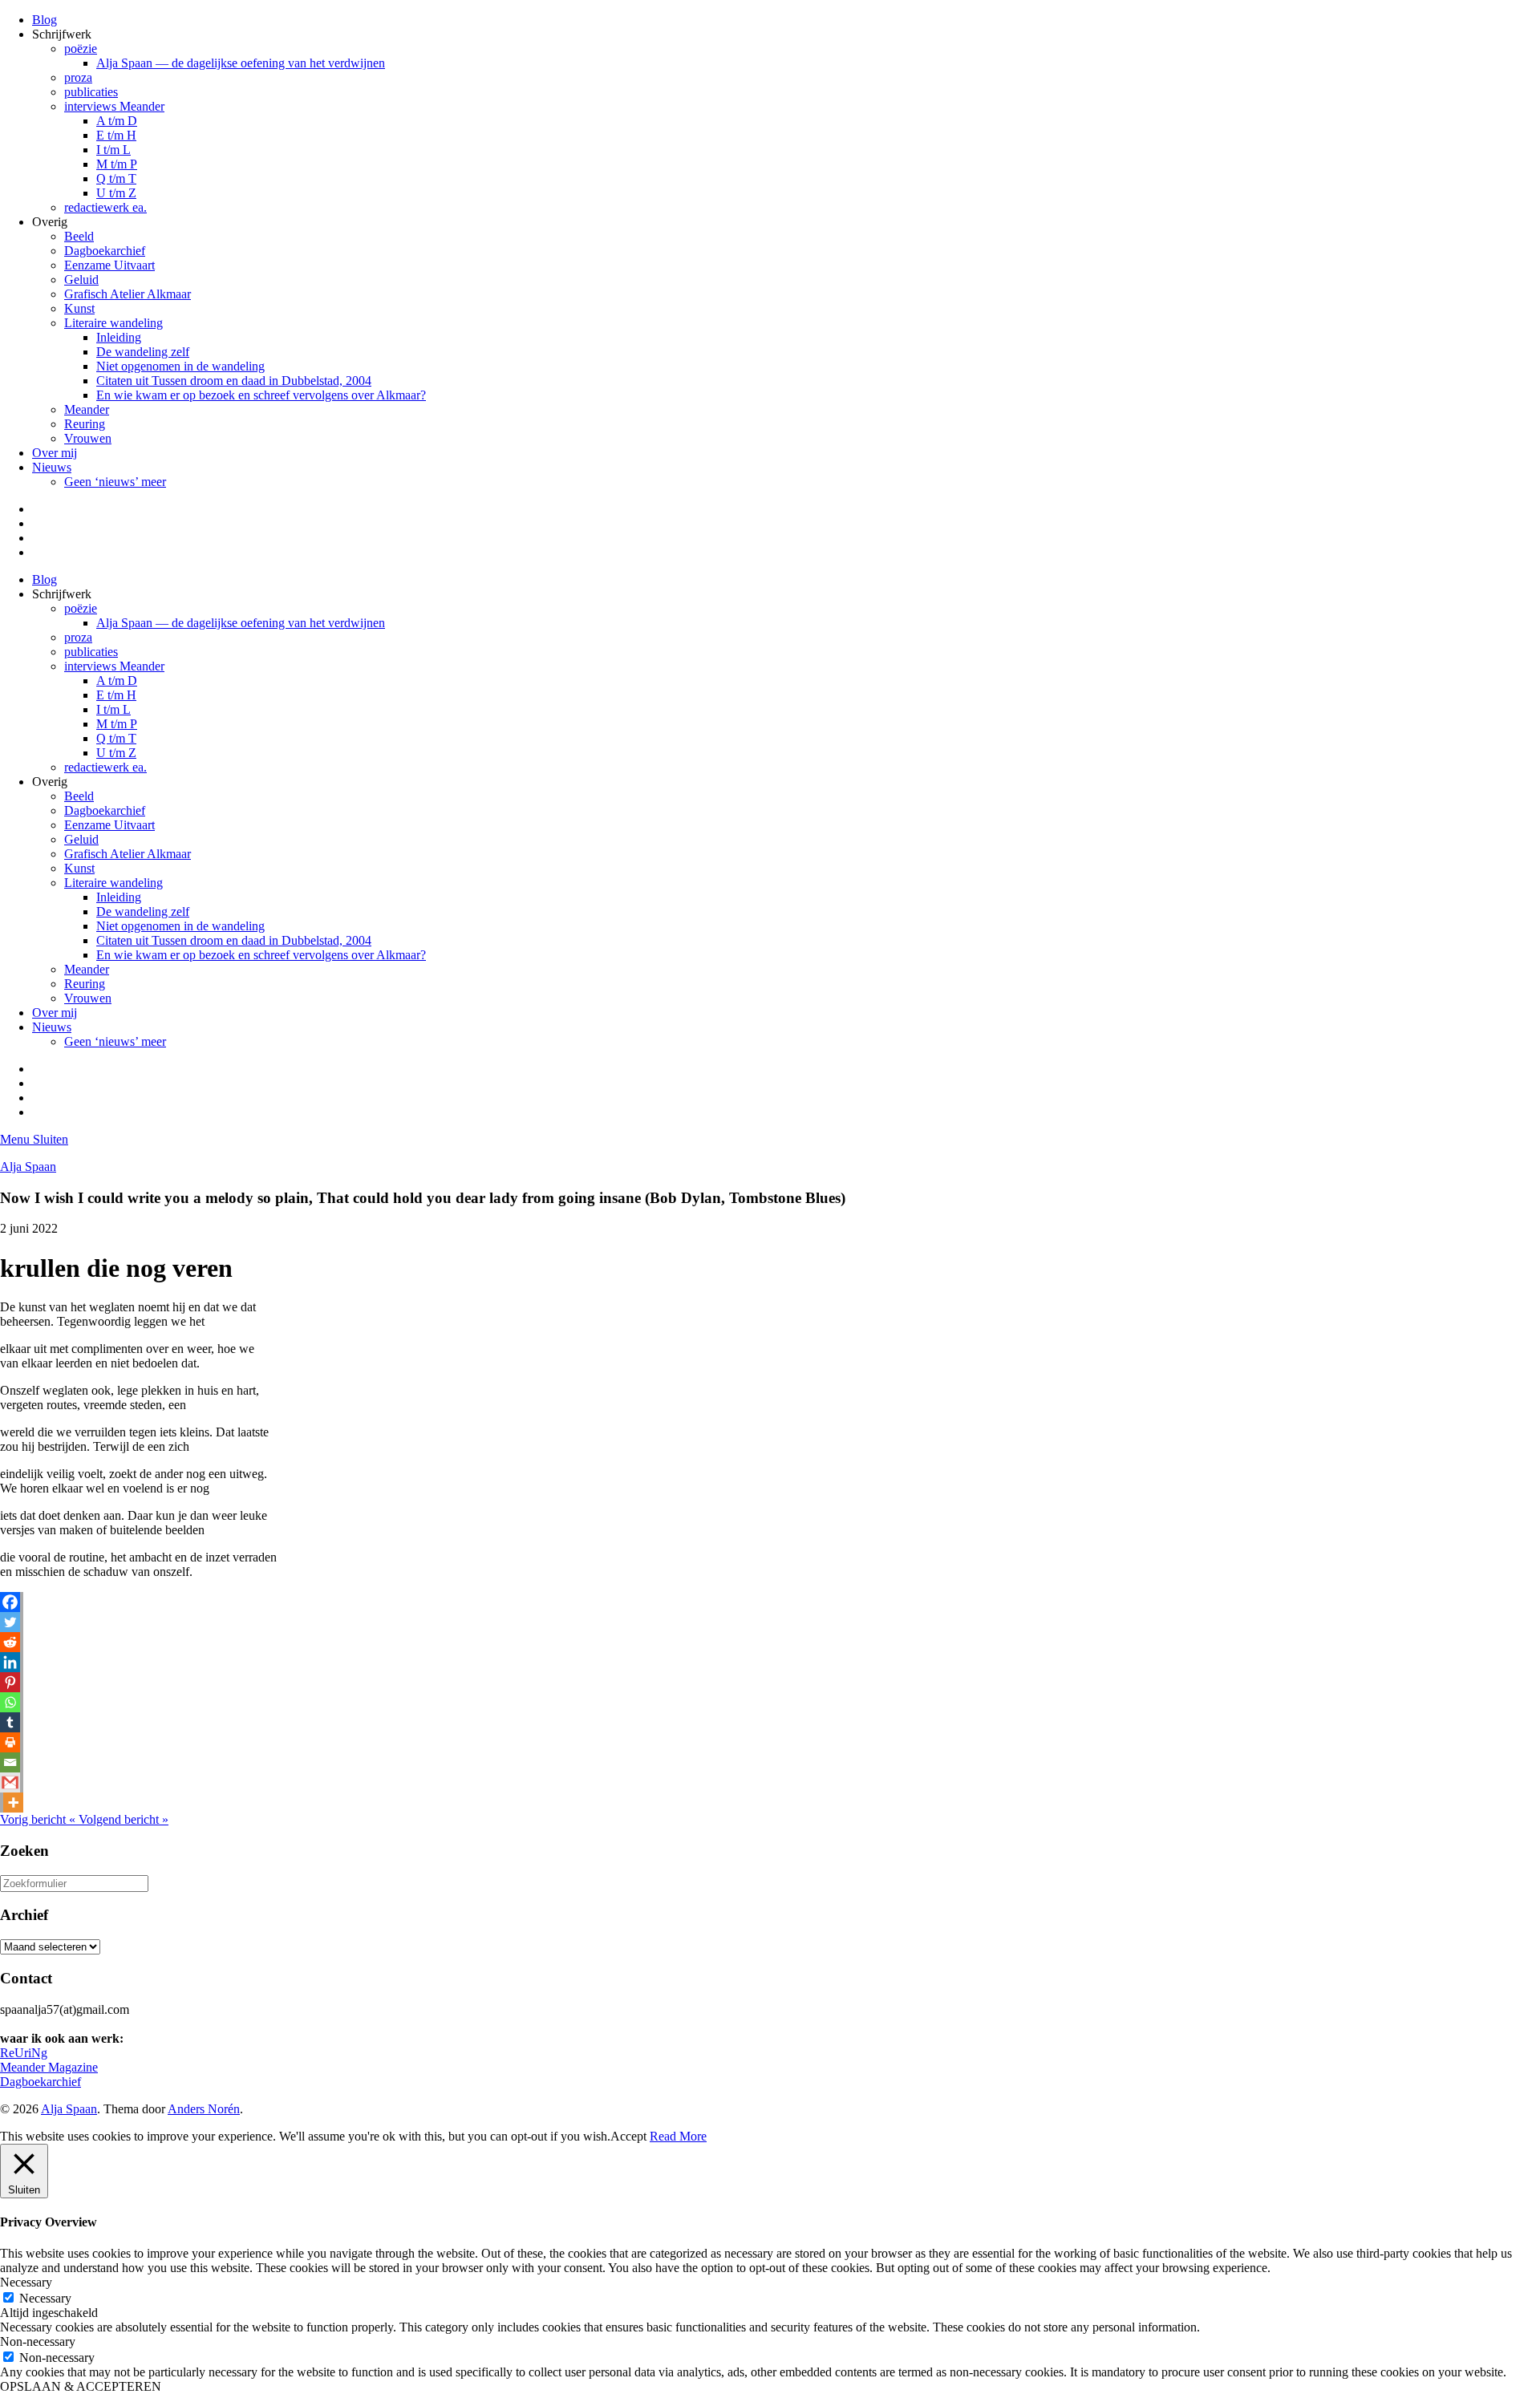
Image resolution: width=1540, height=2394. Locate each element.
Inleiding (119, 337)
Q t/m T (116, 178)
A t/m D (117, 121)
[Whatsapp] (10, 1702)
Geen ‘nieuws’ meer (115, 482)
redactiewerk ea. (105, 207)
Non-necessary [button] (38, 2341)
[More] (13, 1803)
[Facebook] (10, 1602)
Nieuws (52, 467)
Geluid (81, 280)
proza (78, 77)
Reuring (85, 424)
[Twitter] (10, 1622)
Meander (87, 409)
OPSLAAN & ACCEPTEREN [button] (81, 2386)
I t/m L (113, 150)
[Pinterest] (10, 1682)
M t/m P (117, 164)
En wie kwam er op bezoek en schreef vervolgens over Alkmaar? (261, 395)
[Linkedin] (10, 1662)
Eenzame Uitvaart (109, 265)
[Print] (10, 1742)
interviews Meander (114, 106)
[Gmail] (10, 1782)
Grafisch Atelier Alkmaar (128, 294)
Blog (45, 20)
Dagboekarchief (105, 251)
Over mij (55, 453)
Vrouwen (88, 438)
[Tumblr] (10, 1722)
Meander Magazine (49, 2067)
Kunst (79, 308)
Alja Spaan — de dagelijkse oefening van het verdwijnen (241, 63)
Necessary (45, 2298)
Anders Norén (204, 2109)
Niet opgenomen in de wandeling (180, 366)
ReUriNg (24, 2053)
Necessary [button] (26, 2282)
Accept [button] (628, 2136)
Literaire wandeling (113, 323)
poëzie (81, 49)
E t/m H (116, 135)
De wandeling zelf (143, 352)
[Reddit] (10, 1642)
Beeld (79, 236)
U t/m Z (116, 193)
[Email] (10, 1762)
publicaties (91, 92)
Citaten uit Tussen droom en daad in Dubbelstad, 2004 (234, 381)
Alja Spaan (28, 1167)
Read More (678, 2136)
